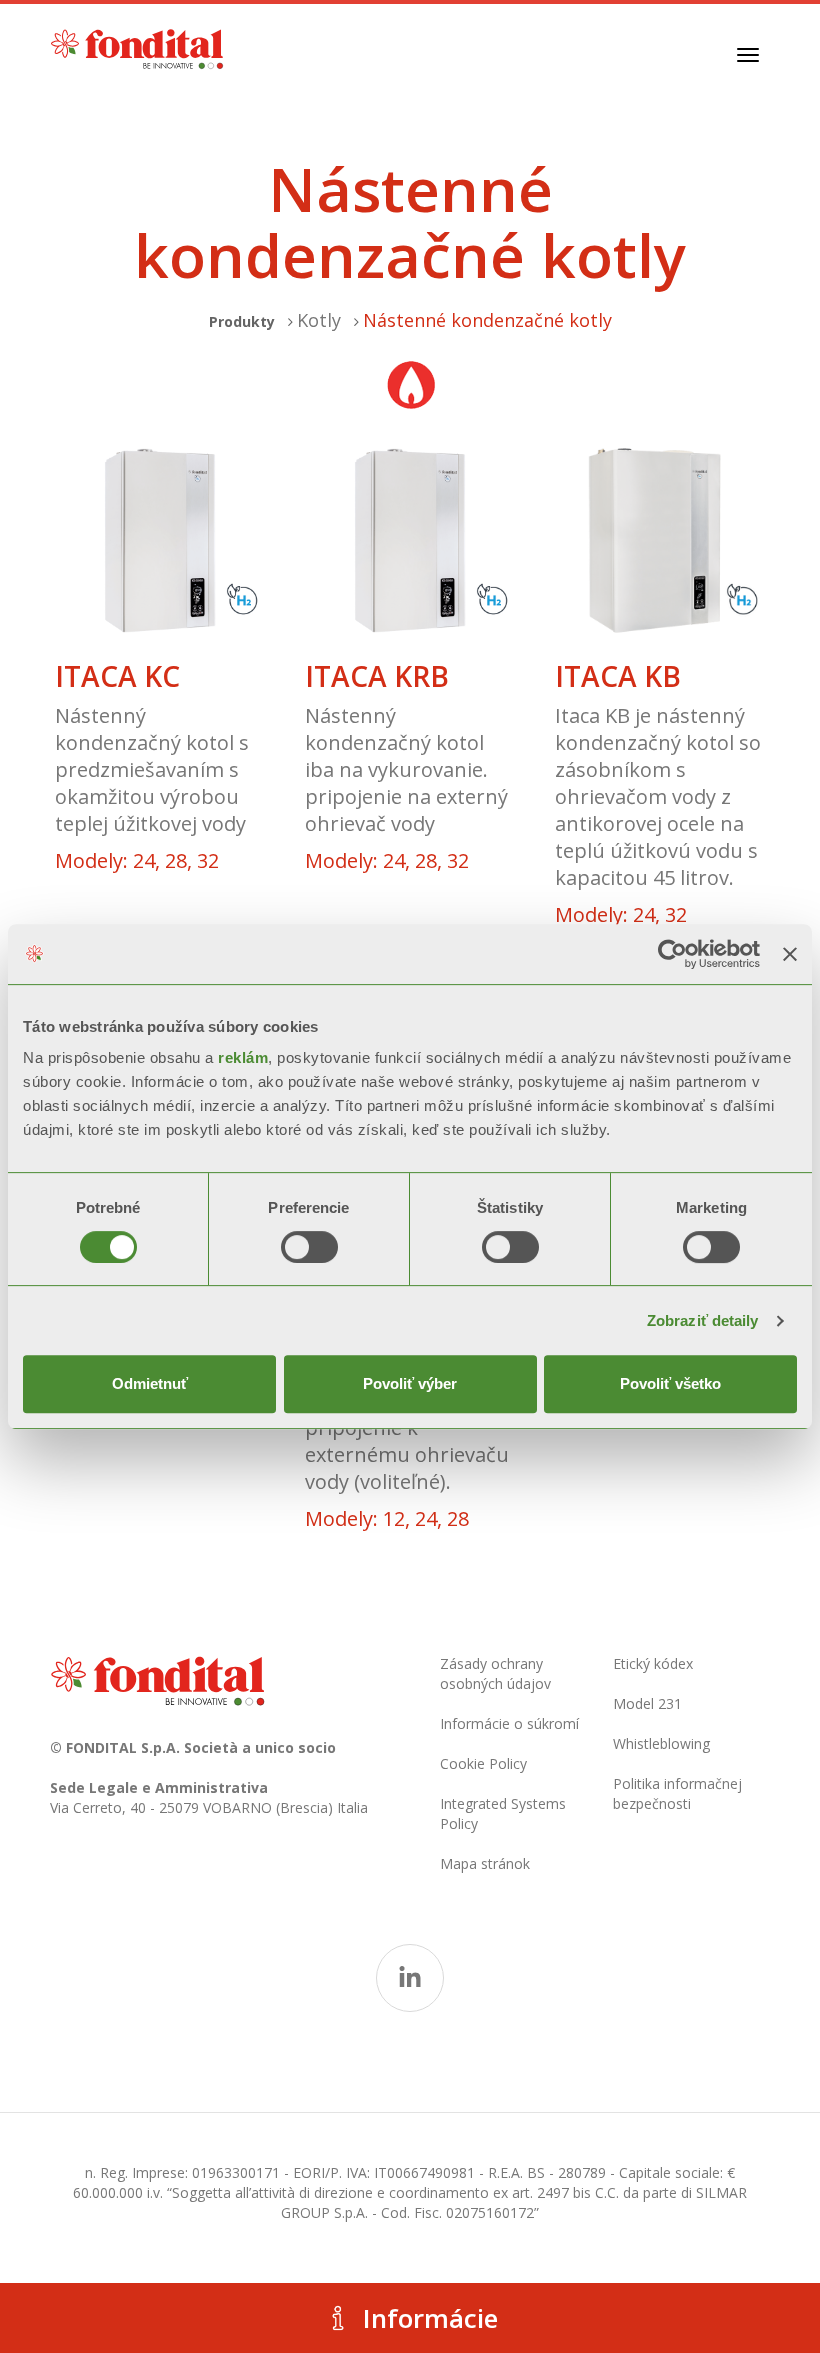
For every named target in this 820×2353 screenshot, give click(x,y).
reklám (243, 1057)
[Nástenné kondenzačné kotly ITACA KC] (160, 541)
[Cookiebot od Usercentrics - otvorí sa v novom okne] (672, 954)
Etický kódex (653, 1663)
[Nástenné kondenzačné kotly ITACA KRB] (410, 541)
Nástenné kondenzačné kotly (487, 320)
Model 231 (647, 1703)
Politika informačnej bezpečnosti (677, 1793)
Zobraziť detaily (703, 1320)
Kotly (319, 320)
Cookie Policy (483, 1763)
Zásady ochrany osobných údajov (495, 1673)
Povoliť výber (410, 1383)
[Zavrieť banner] (790, 954)
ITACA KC (117, 676)
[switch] (309, 1247)
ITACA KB (618, 676)
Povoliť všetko (670, 1383)
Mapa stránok (485, 1863)
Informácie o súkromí (509, 1723)
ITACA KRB (377, 676)
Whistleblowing (661, 1743)
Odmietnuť (150, 1383)
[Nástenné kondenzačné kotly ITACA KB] (660, 541)
